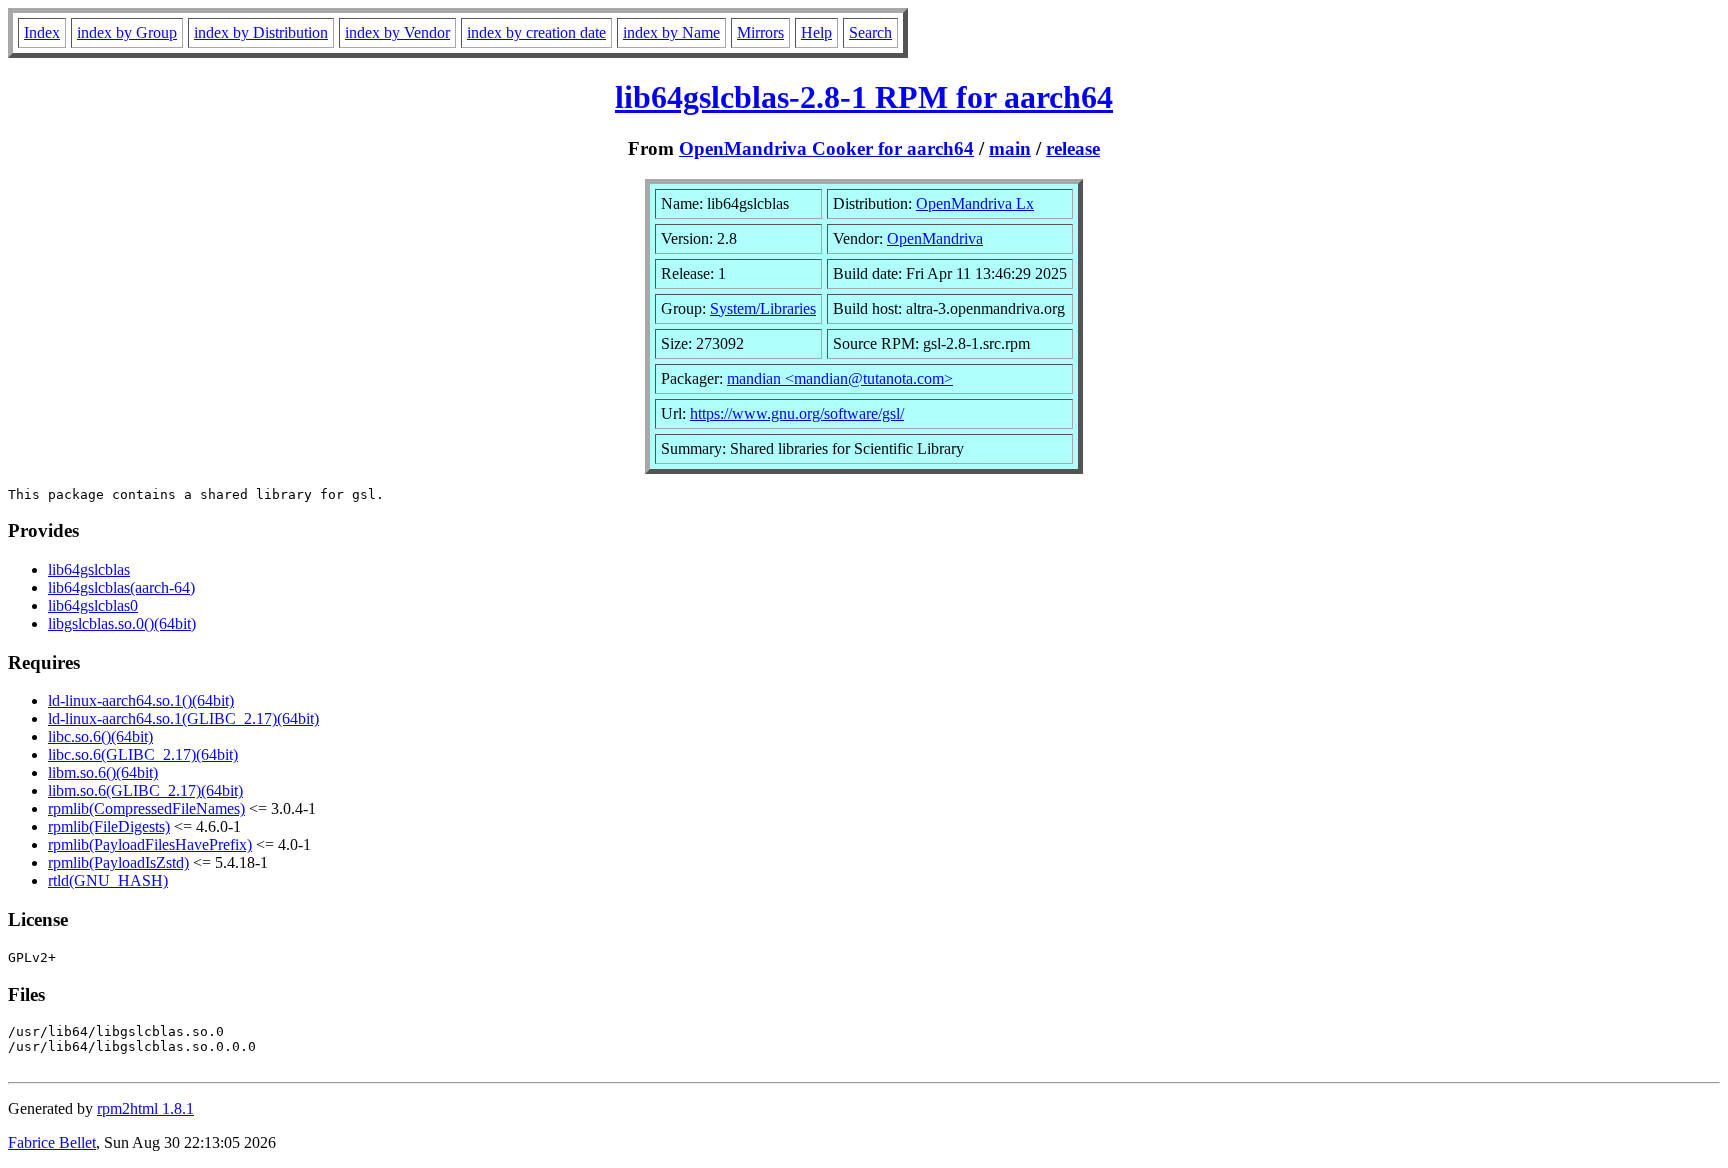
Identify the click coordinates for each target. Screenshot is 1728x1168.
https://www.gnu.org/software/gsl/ (797, 413)
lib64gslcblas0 (93, 605)
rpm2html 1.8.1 (145, 1108)
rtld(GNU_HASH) (108, 880)
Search (870, 32)
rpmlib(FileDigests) (109, 826)
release (1073, 148)
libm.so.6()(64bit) (103, 772)
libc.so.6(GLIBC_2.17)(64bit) (143, 754)
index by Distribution (261, 32)
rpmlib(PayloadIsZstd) (118, 862)
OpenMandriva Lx (975, 203)
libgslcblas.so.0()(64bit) (122, 623)
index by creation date (536, 32)
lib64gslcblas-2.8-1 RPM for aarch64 (864, 97)
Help (816, 32)
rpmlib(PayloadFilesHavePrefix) (150, 844)
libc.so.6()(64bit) (100, 736)
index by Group (127, 32)
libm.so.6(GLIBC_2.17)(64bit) (145, 790)
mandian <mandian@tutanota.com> (840, 378)
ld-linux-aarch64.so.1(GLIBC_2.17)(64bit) (183, 718)
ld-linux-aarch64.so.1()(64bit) (141, 700)
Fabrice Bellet (52, 1142)
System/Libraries (763, 308)
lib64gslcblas (89, 569)
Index (42, 32)
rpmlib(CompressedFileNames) (146, 808)
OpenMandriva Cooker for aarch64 (826, 148)
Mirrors (760, 32)
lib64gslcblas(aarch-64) (121, 587)
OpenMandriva (935, 238)
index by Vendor (397, 32)
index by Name (671, 32)
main (1010, 148)
